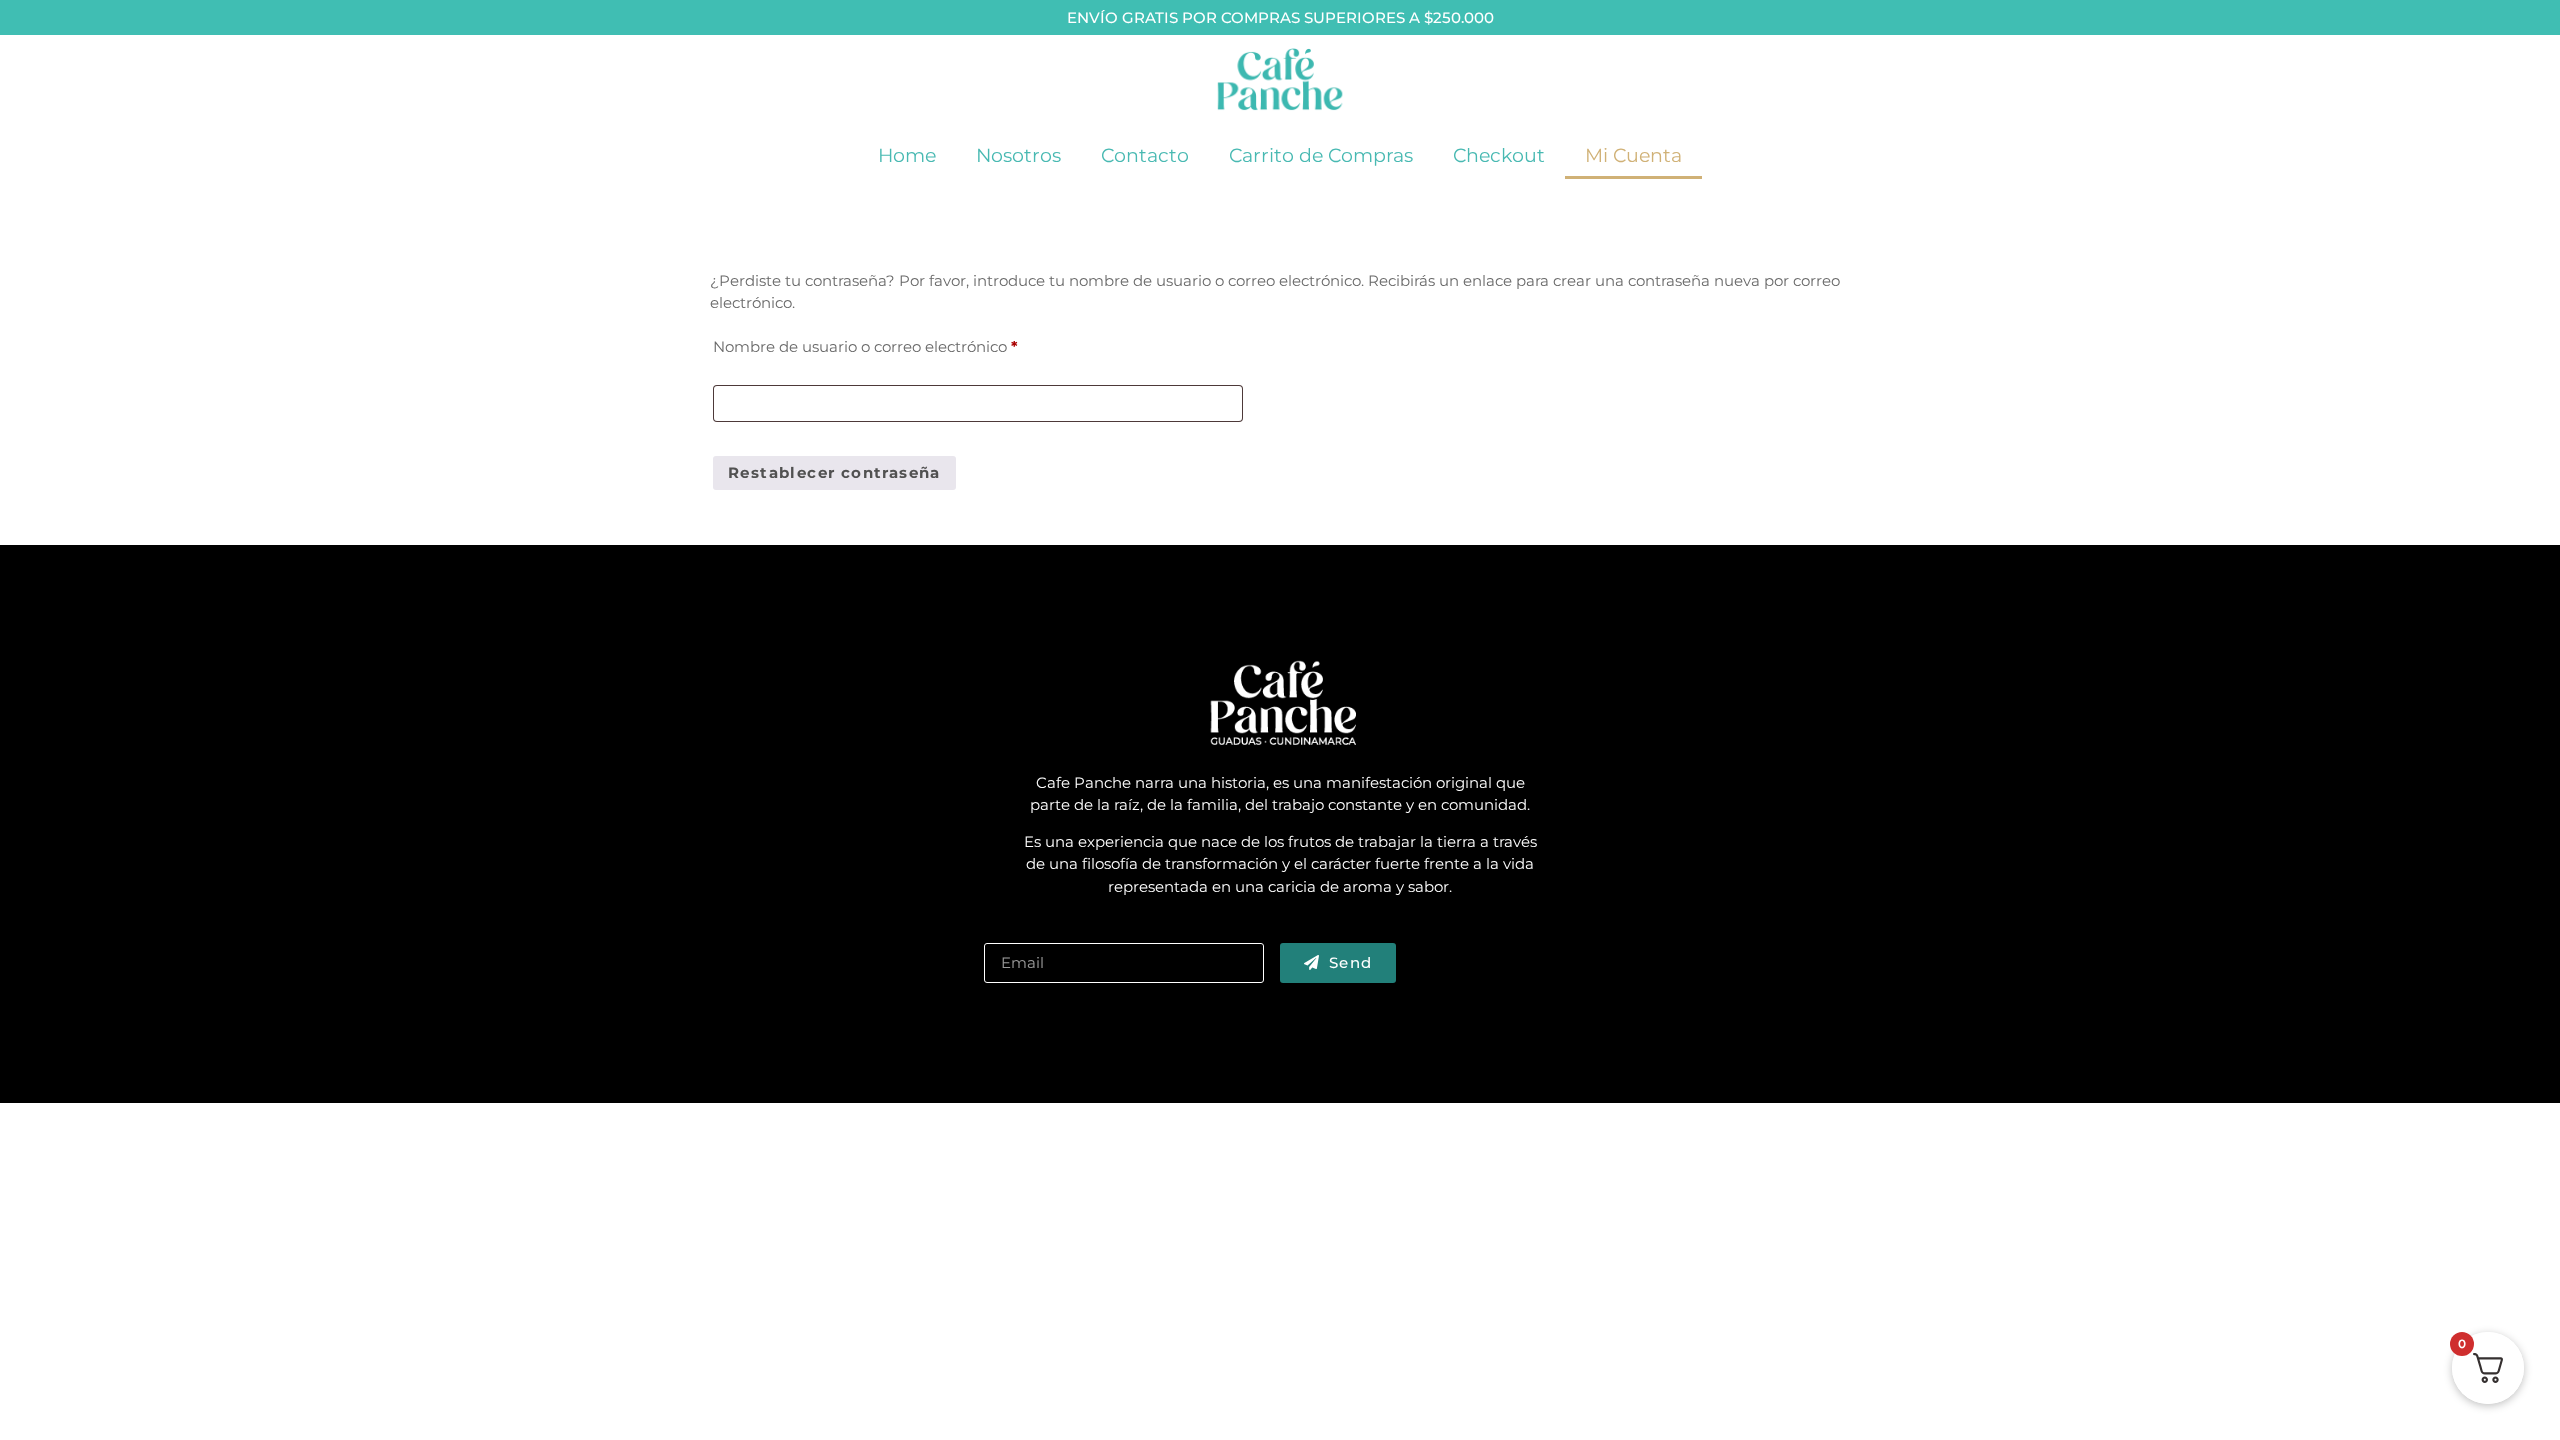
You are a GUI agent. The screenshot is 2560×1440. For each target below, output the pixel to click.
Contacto (1145, 155)
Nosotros (1018, 155)
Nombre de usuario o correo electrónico (907, 344)
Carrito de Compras (1321, 155)
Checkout (1499, 155)
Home (907, 155)
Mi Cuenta (1633, 155)
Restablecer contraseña (834, 472)
